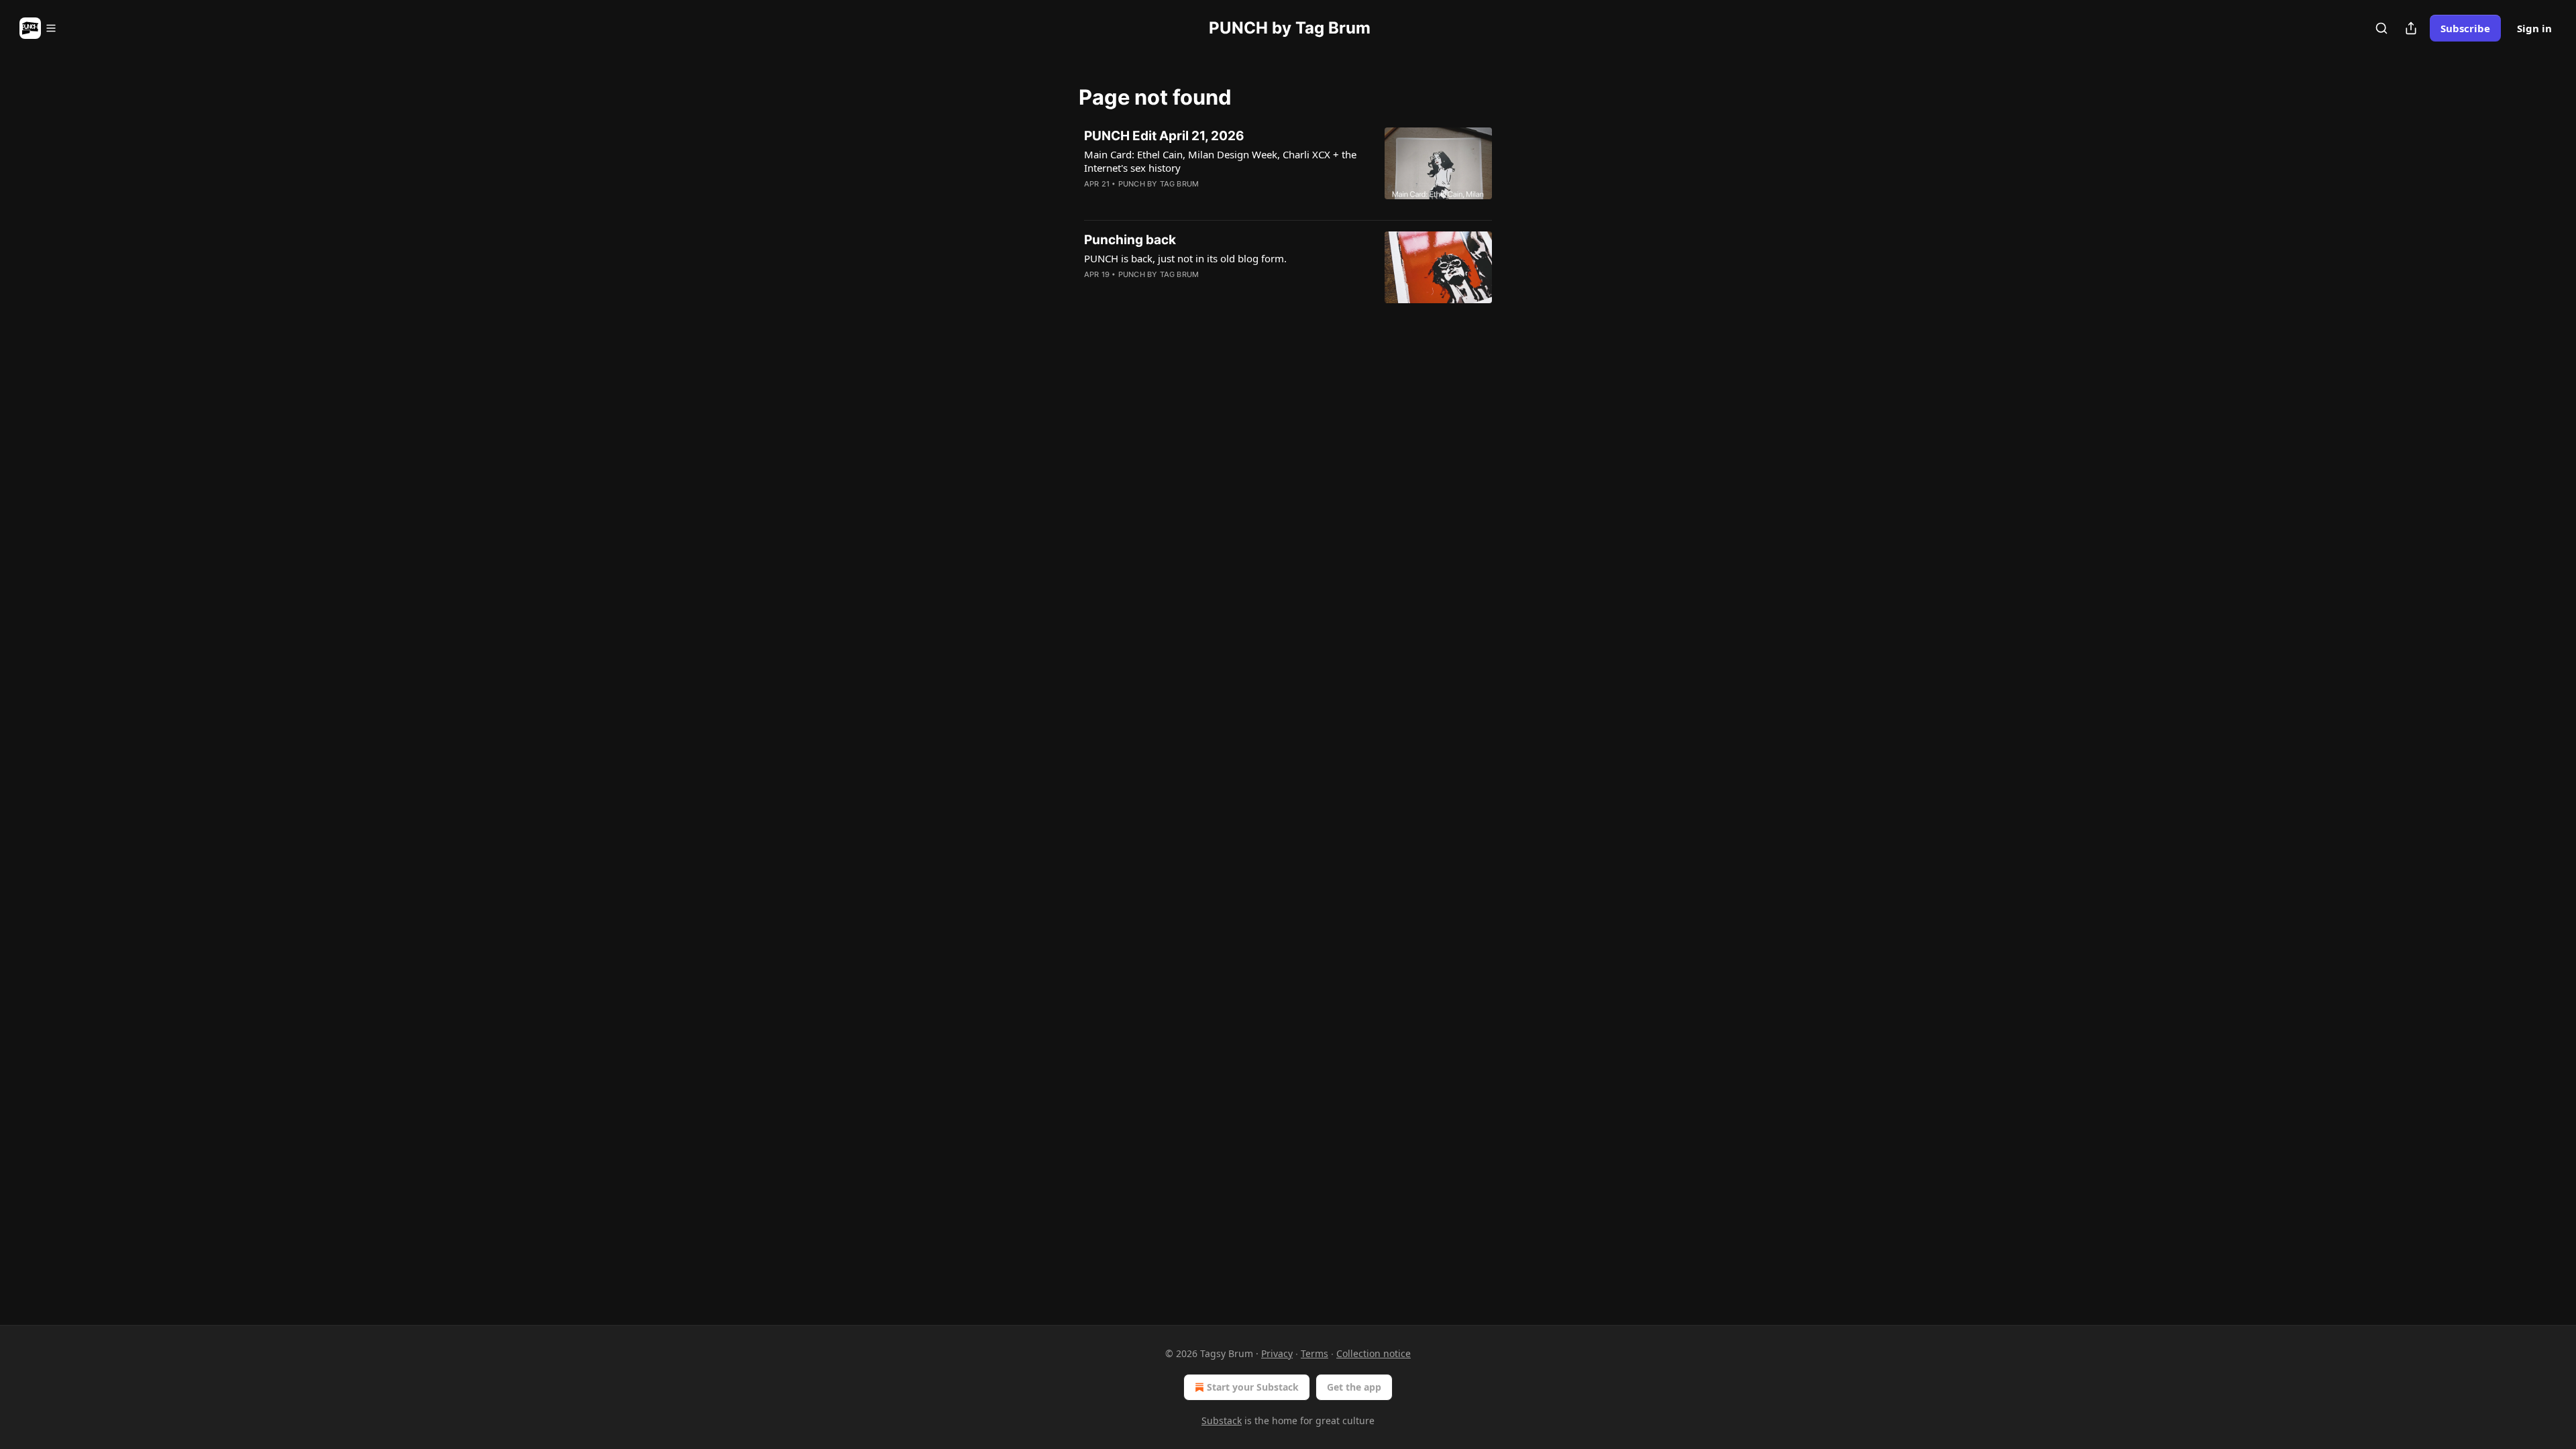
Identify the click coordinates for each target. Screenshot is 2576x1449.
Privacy (1277, 1353)
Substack (1222, 1420)
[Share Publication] (2411, 28)
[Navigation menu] (38, 28)
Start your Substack (1253, 1387)
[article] (1288, 168)
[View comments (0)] (1182, 201)
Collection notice (1374, 1353)
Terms (1314, 1353)
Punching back (1130, 240)
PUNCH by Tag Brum (1159, 184)
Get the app (1354, 1387)
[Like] (1093, 201)
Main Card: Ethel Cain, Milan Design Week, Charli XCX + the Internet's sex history (1220, 161)
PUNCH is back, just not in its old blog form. (1185, 258)
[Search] (2381, 28)
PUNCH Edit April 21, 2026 (1164, 136)
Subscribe (2465, 28)
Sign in (2534, 28)
